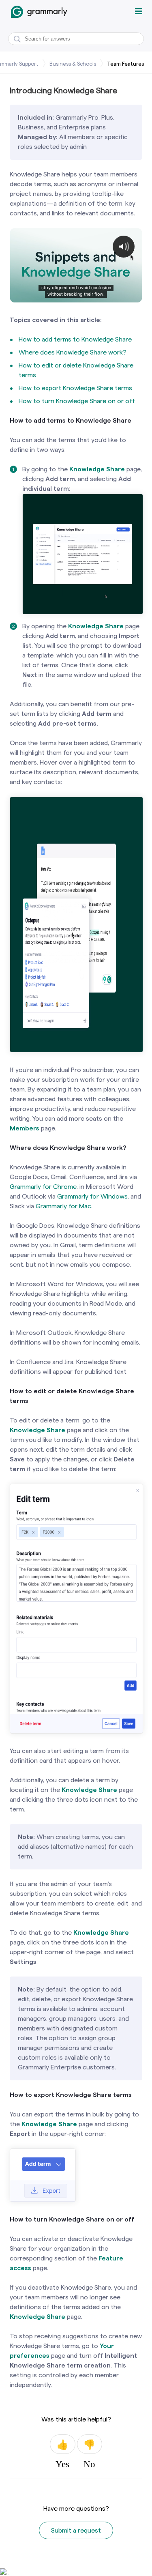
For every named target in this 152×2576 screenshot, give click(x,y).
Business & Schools (73, 64)
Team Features (125, 64)
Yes (62, 2444)
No (90, 2444)
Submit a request (76, 2530)
